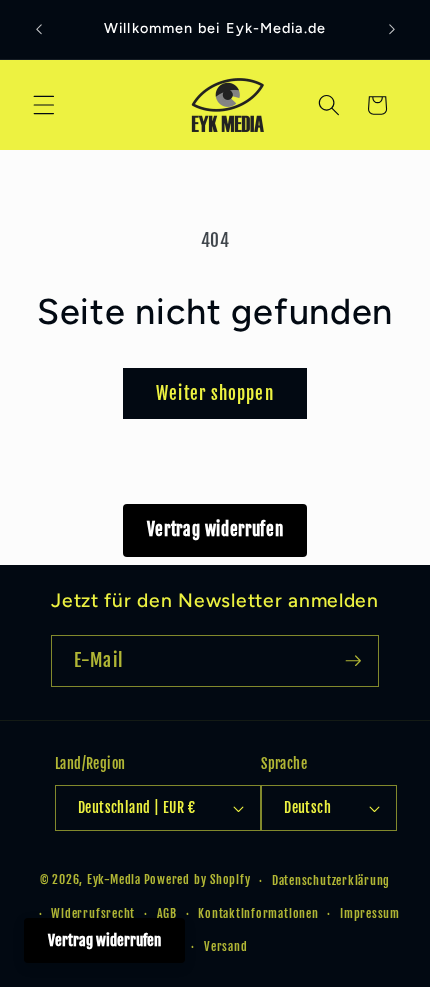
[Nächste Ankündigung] (392, 29)
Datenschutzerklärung (331, 880)
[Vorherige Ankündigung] (39, 29)
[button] (44, 105)
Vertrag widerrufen (215, 529)
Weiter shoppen (214, 393)
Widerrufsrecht (93, 913)
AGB (167, 913)
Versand (225, 946)
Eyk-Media (114, 880)
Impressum (370, 913)
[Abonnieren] (353, 661)
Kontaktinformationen (258, 913)
